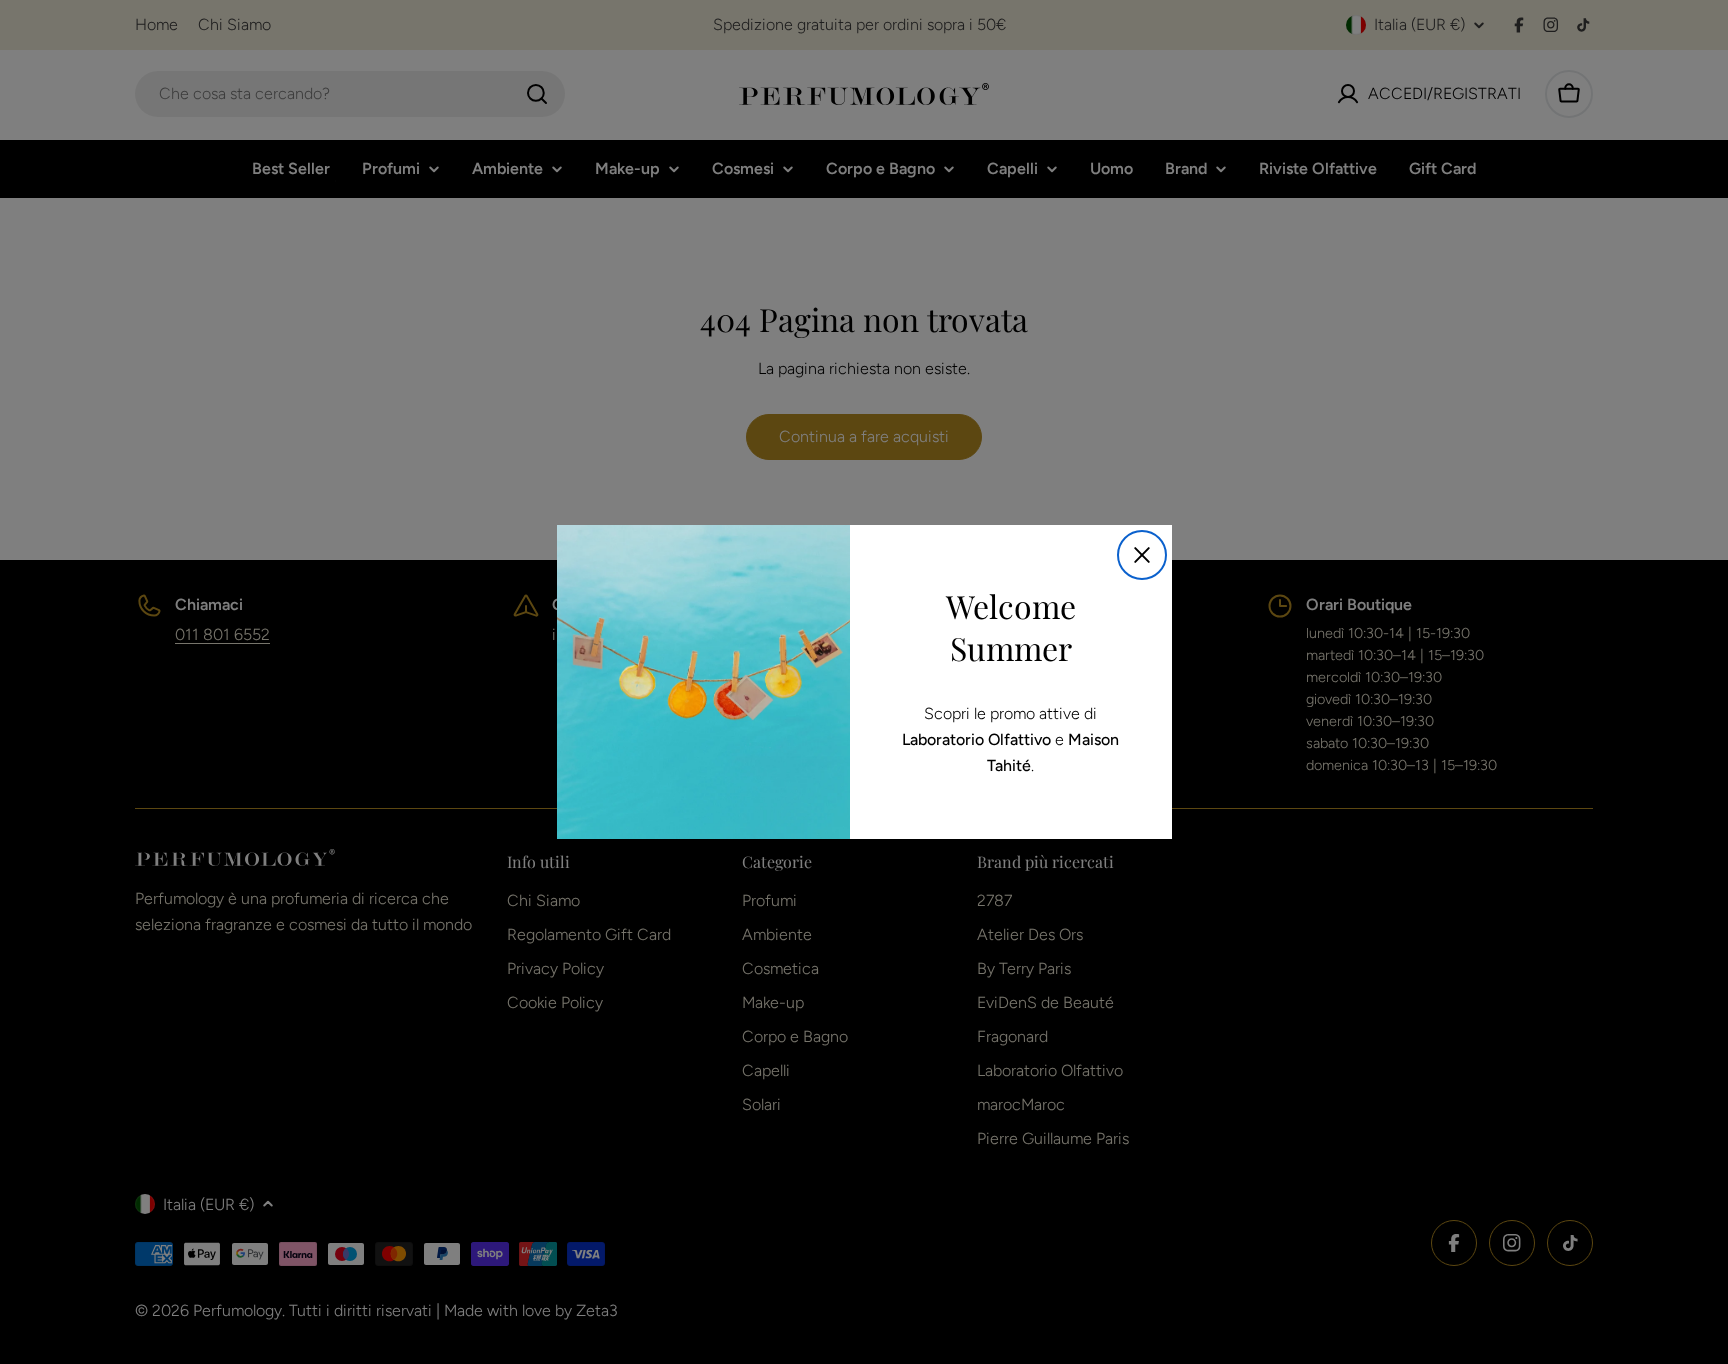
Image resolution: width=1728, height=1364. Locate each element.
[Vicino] (1142, 555)
